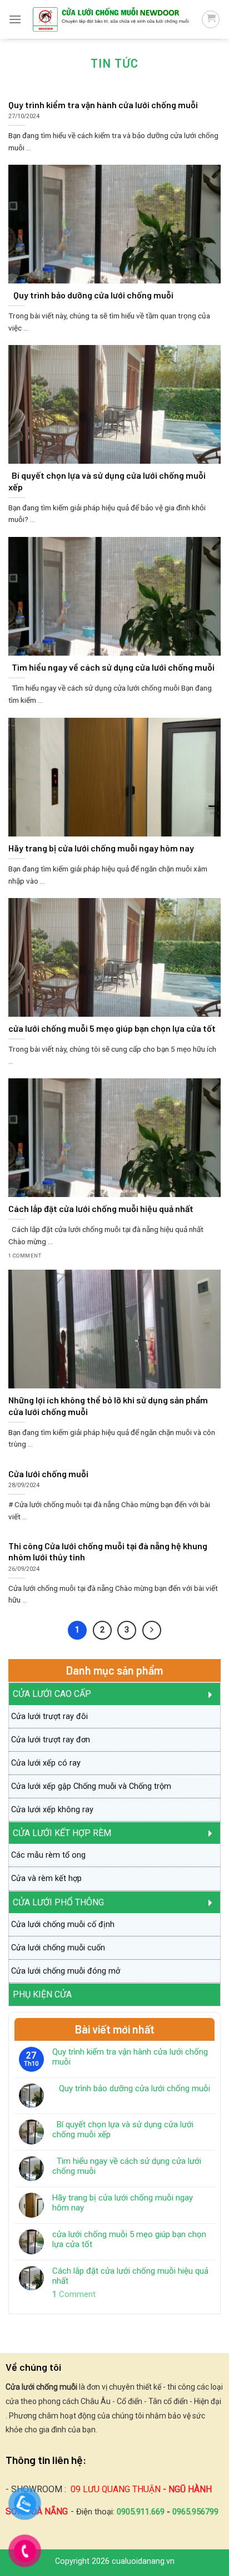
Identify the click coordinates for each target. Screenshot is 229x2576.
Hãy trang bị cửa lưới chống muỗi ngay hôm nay (123, 2203)
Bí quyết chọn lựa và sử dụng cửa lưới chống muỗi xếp (123, 2129)
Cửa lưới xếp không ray (52, 1810)
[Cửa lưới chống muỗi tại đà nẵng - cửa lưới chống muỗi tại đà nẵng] (111, 20)
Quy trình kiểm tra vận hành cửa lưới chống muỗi (130, 2057)
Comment (74, 2294)
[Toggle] (214, 1694)
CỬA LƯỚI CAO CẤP (52, 1694)
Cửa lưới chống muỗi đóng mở (66, 1971)
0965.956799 (195, 2512)
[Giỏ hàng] (211, 19)
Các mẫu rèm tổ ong (48, 1855)
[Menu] (15, 19)
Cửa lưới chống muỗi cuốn (58, 1948)
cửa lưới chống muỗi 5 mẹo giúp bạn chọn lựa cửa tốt (129, 2239)
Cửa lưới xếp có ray (46, 1763)
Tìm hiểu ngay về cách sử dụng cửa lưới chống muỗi (127, 2166)
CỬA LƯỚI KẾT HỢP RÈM (62, 1833)
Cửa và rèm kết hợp (46, 1878)
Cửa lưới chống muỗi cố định (63, 1925)
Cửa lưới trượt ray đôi (49, 1717)
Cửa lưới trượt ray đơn (51, 1740)
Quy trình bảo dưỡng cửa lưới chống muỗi (131, 2088)
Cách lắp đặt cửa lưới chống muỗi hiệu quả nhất (130, 2276)
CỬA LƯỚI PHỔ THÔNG (58, 1902)
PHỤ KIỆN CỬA (42, 1994)
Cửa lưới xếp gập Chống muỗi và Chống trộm (91, 1786)
